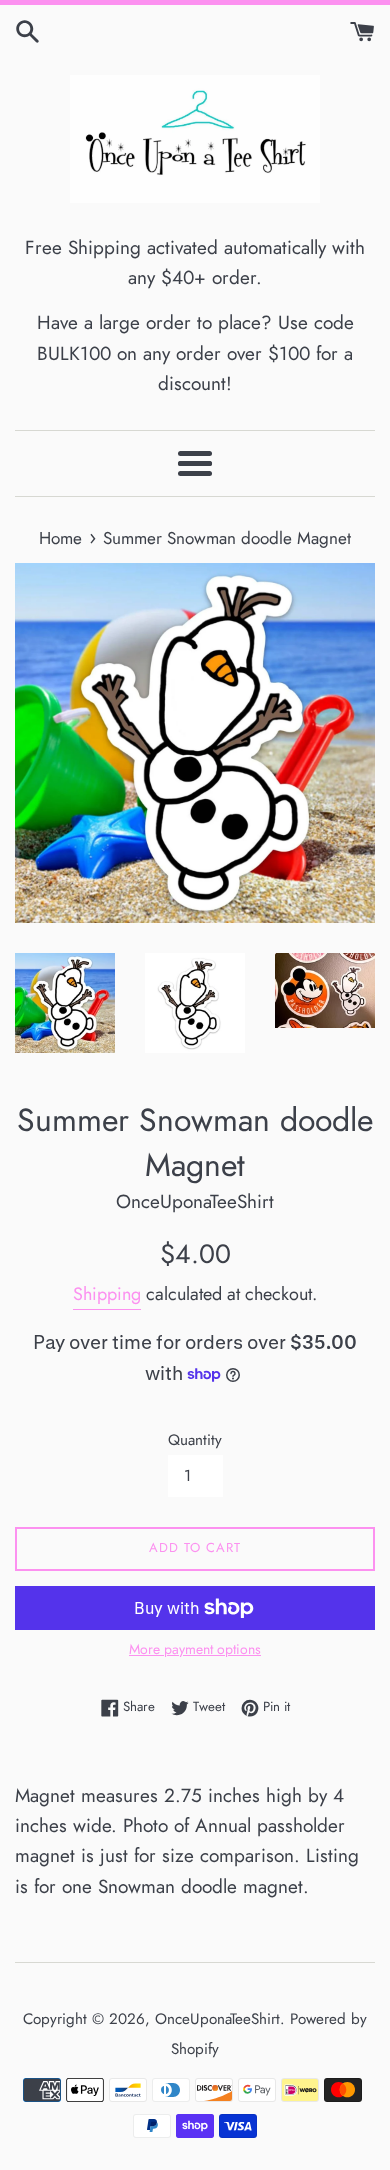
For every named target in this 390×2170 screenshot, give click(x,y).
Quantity (195, 1440)
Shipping (107, 1294)
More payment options (195, 1649)
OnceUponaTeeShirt (217, 2019)
